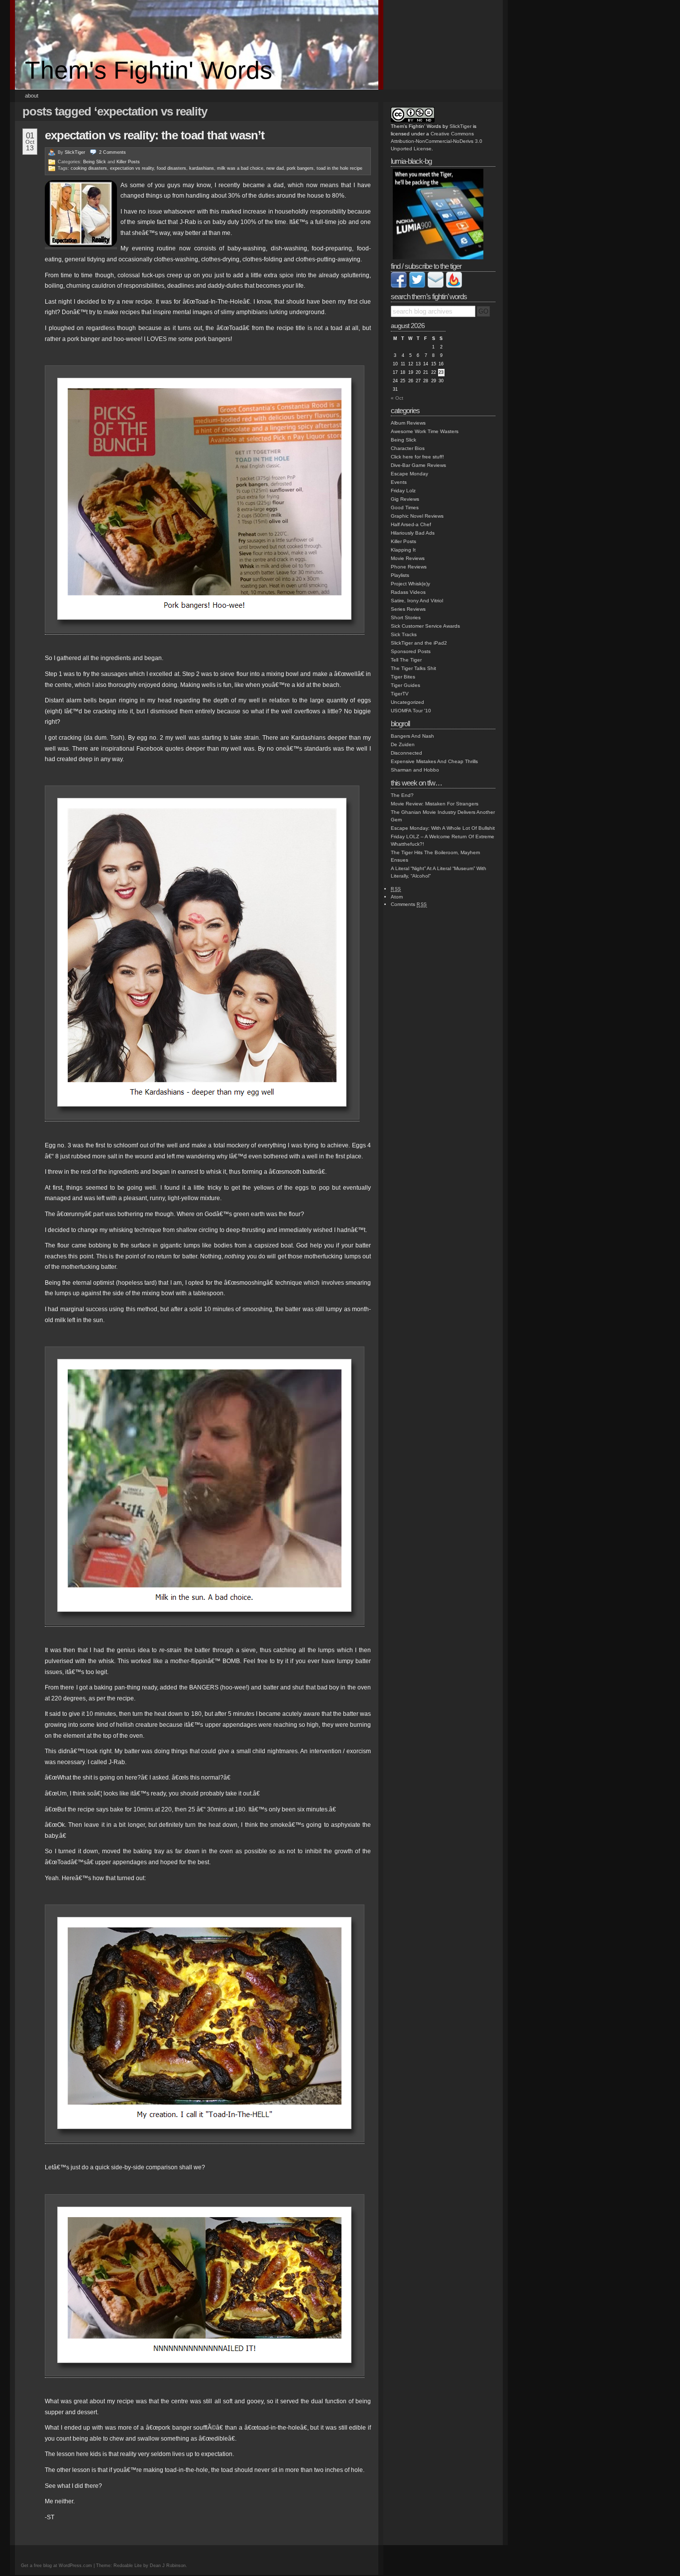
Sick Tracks (404, 634)
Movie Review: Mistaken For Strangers (435, 804)
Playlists (400, 575)
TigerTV (400, 694)
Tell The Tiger (406, 660)
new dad (275, 168)
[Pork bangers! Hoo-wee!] (205, 631)
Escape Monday (409, 474)
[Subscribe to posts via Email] (436, 286)
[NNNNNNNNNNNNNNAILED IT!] (205, 2374)
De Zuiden (403, 744)
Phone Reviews (409, 567)
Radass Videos (408, 592)
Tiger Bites (403, 677)
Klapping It (403, 550)
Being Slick (95, 162)
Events (399, 482)
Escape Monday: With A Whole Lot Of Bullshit (443, 828)
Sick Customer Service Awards (425, 626)
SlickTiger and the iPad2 (419, 643)
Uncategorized (407, 702)
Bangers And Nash (412, 736)
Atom (397, 897)
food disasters (171, 168)
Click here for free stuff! (417, 457)
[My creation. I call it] (205, 2140)
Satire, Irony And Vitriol (417, 601)
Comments (409, 904)
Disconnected (406, 753)
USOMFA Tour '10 (411, 711)
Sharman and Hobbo (415, 770)
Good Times (405, 507)
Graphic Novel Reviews (417, 516)
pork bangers (300, 168)
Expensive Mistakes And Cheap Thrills (434, 761)
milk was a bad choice (240, 168)
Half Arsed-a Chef (411, 524)
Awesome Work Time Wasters (425, 431)
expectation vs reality (132, 168)
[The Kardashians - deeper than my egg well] (202, 1118)
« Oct (397, 398)
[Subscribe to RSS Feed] (454, 286)
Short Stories (406, 617)
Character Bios (408, 448)
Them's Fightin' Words (149, 70)
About (32, 96)
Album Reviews (408, 423)
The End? (402, 795)
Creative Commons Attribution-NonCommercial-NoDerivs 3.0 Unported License (437, 141)
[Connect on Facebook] (399, 286)
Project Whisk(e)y (410, 584)
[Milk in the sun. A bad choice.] (205, 1623)
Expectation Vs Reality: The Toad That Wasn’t (155, 135)
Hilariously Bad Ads (413, 533)
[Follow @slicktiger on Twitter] (417, 286)
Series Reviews (408, 609)
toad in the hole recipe (340, 168)
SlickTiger (75, 152)
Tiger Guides (405, 685)
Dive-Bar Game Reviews (418, 465)
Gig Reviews (405, 499)
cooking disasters (89, 168)
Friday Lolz (403, 491)
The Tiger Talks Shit (413, 668)
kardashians (202, 168)
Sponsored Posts (411, 651)
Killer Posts (128, 162)
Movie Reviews (408, 558)
